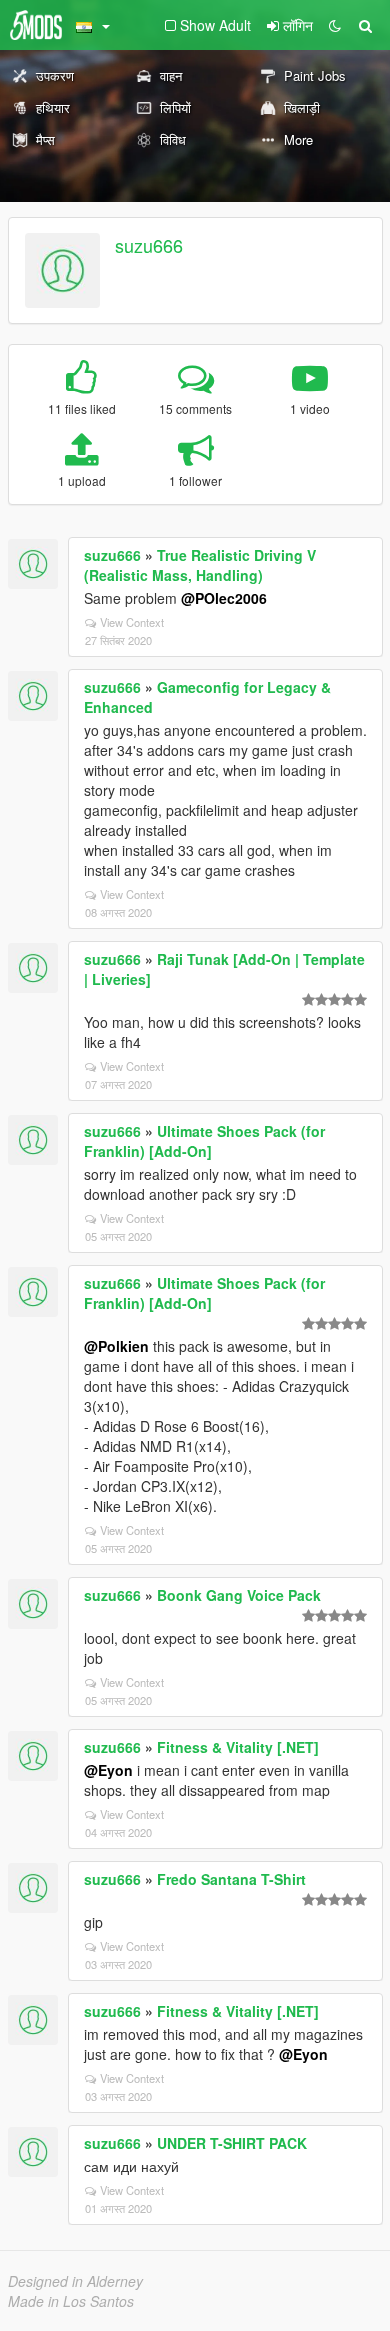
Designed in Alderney (75, 2281)
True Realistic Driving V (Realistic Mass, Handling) (200, 565)
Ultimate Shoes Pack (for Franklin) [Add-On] (204, 1141)
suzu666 (149, 245)
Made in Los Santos (71, 2301)
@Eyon (108, 1770)
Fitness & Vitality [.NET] (238, 1747)
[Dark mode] (335, 25)
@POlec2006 (224, 598)
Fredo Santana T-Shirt (231, 1879)
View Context (132, 622)
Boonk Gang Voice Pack (239, 1595)
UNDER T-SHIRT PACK (232, 2143)
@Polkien (116, 1346)
